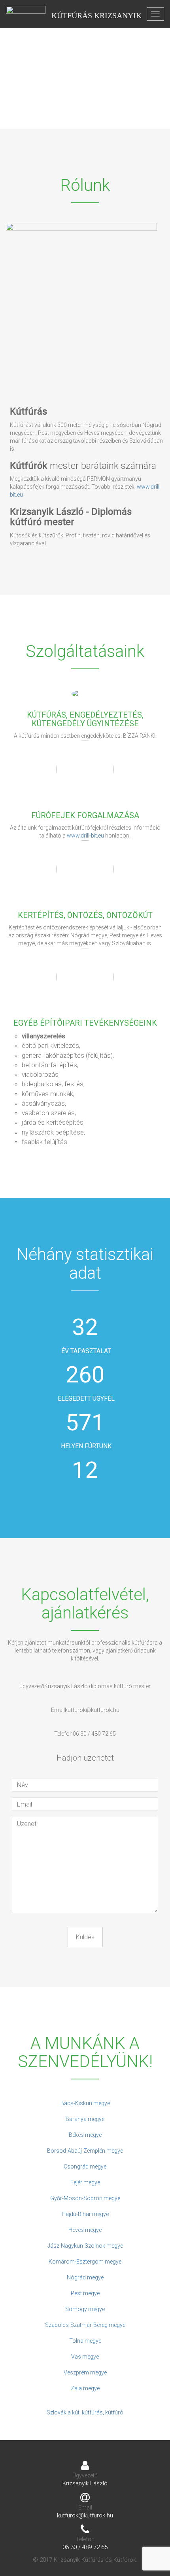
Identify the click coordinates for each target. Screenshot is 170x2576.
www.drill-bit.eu (85, 836)
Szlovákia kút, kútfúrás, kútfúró (85, 2412)
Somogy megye (85, 2309)
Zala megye (85, 2388)
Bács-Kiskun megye (85, 2103)
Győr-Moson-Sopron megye (85, 2198)
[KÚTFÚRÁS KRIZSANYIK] (26, 14)
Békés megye (85, 2135)
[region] (85, 64)
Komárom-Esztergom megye (85, 2262)
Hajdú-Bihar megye (85, 2214)
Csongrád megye (85, 2167)
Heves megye (85, 2230)
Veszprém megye (85, 2372)
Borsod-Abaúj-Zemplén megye (85, 2151)
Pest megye (85, 2293)
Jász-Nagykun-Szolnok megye (85, 2246)
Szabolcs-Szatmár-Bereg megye (85, 2325)
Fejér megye (85, 2182)
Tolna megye (85, 2341)
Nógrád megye (85, 2277)
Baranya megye (85, 2119)
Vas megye (85, 2357)
